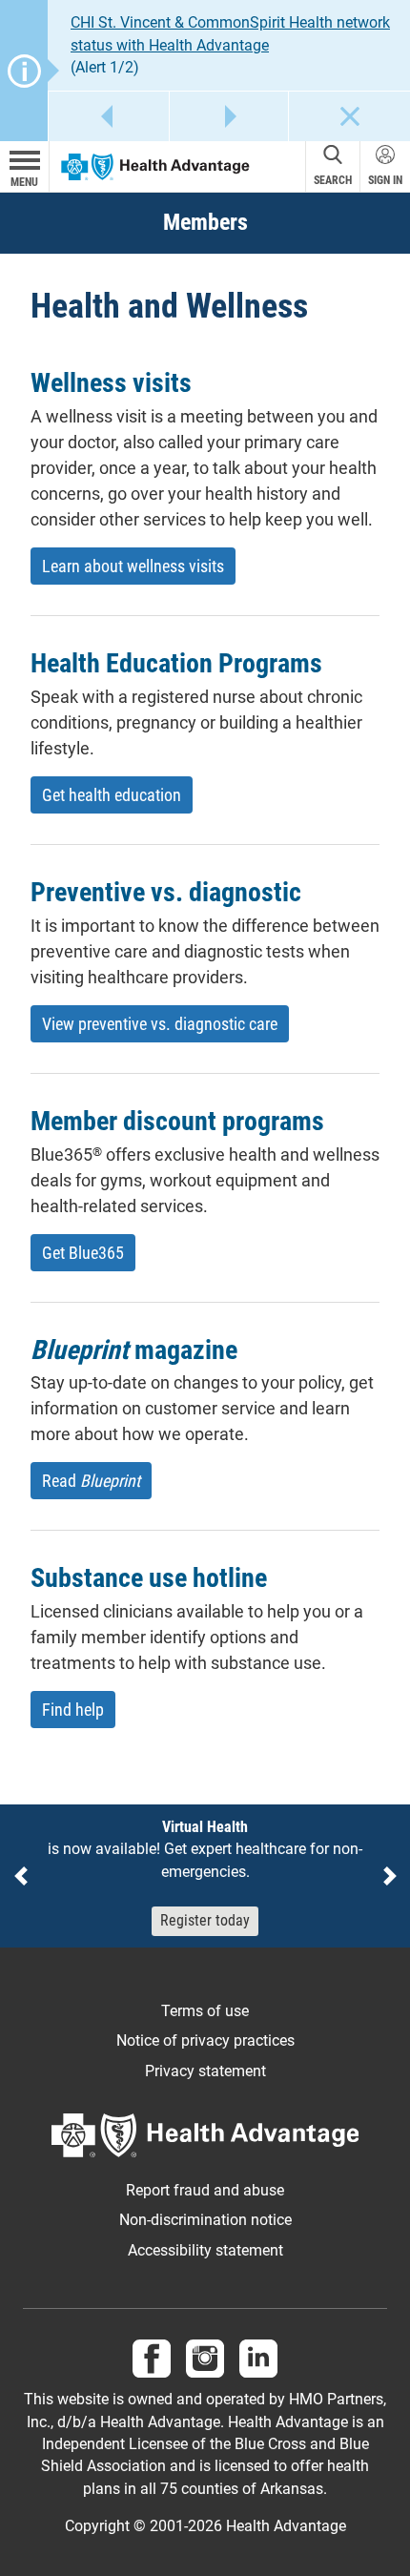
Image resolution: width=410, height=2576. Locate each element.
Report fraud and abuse (205, 2191)
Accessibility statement (205, 2251)
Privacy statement (205, 2071)
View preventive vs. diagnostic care (160, 1024)
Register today (205, 1920)
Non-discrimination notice (205, 2220)
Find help (73, 1710)
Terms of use (205, 2011)
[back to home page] (155, 166)
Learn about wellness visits (133, 566)
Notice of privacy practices (205, 2041)
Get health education (112, 795)
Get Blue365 (83, 1253)
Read (91, 1481)
